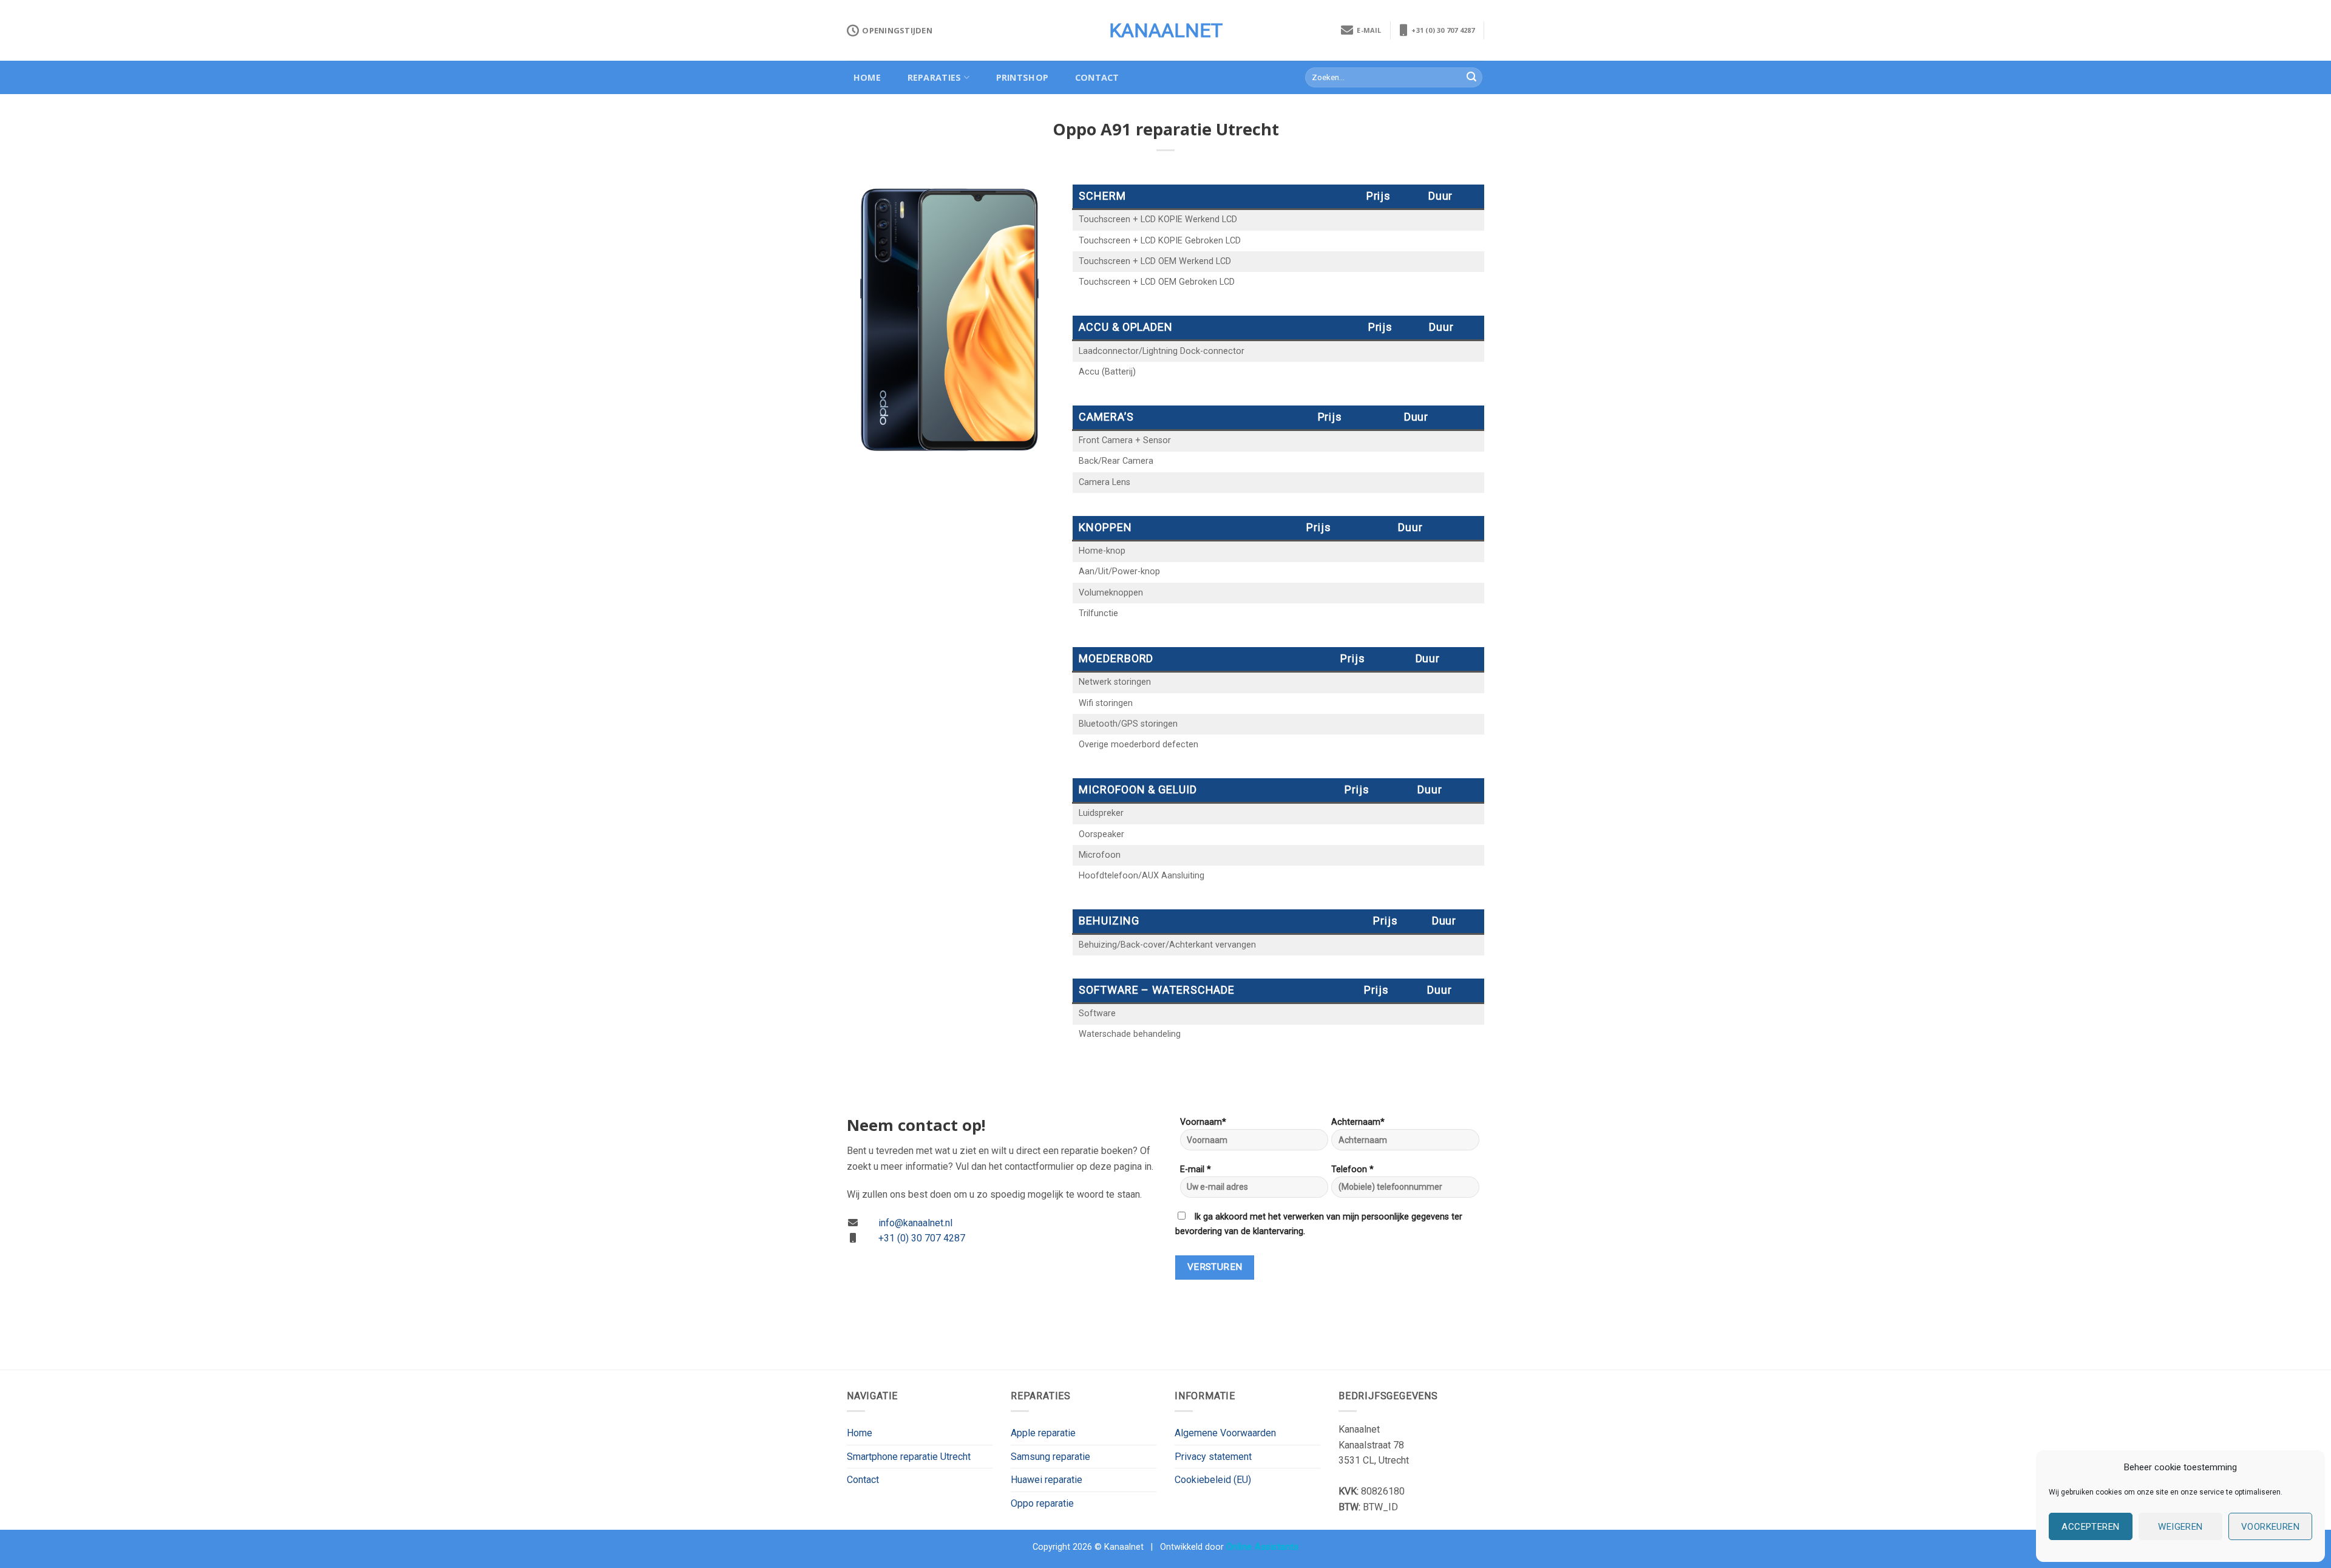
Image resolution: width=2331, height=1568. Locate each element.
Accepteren (2091, 1527)
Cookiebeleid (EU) (1213, 1480)
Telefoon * (1352, 1169)
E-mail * (1196, 1169)
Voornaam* (1203, 1122)
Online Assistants (1263, 1547)
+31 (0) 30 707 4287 (1441, 30)
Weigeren (2180, 1527)
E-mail (1367, 30)
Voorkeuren (2271, 1527)
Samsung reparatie (1050, 1457)
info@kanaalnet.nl (915, 1223)
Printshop (1023, 77)
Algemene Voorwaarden (1225, 1433)
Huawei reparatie (1047, 1480)
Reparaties (935, 77)
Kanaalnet (1166, 30)
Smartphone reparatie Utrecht (909, 1457)
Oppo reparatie (1042, 1503)
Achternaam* (1358, 1122)
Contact (1097, 77)
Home (867, 77)
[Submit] (1471, 78)
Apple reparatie (1043, 1433)
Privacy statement (1213, 1457)
